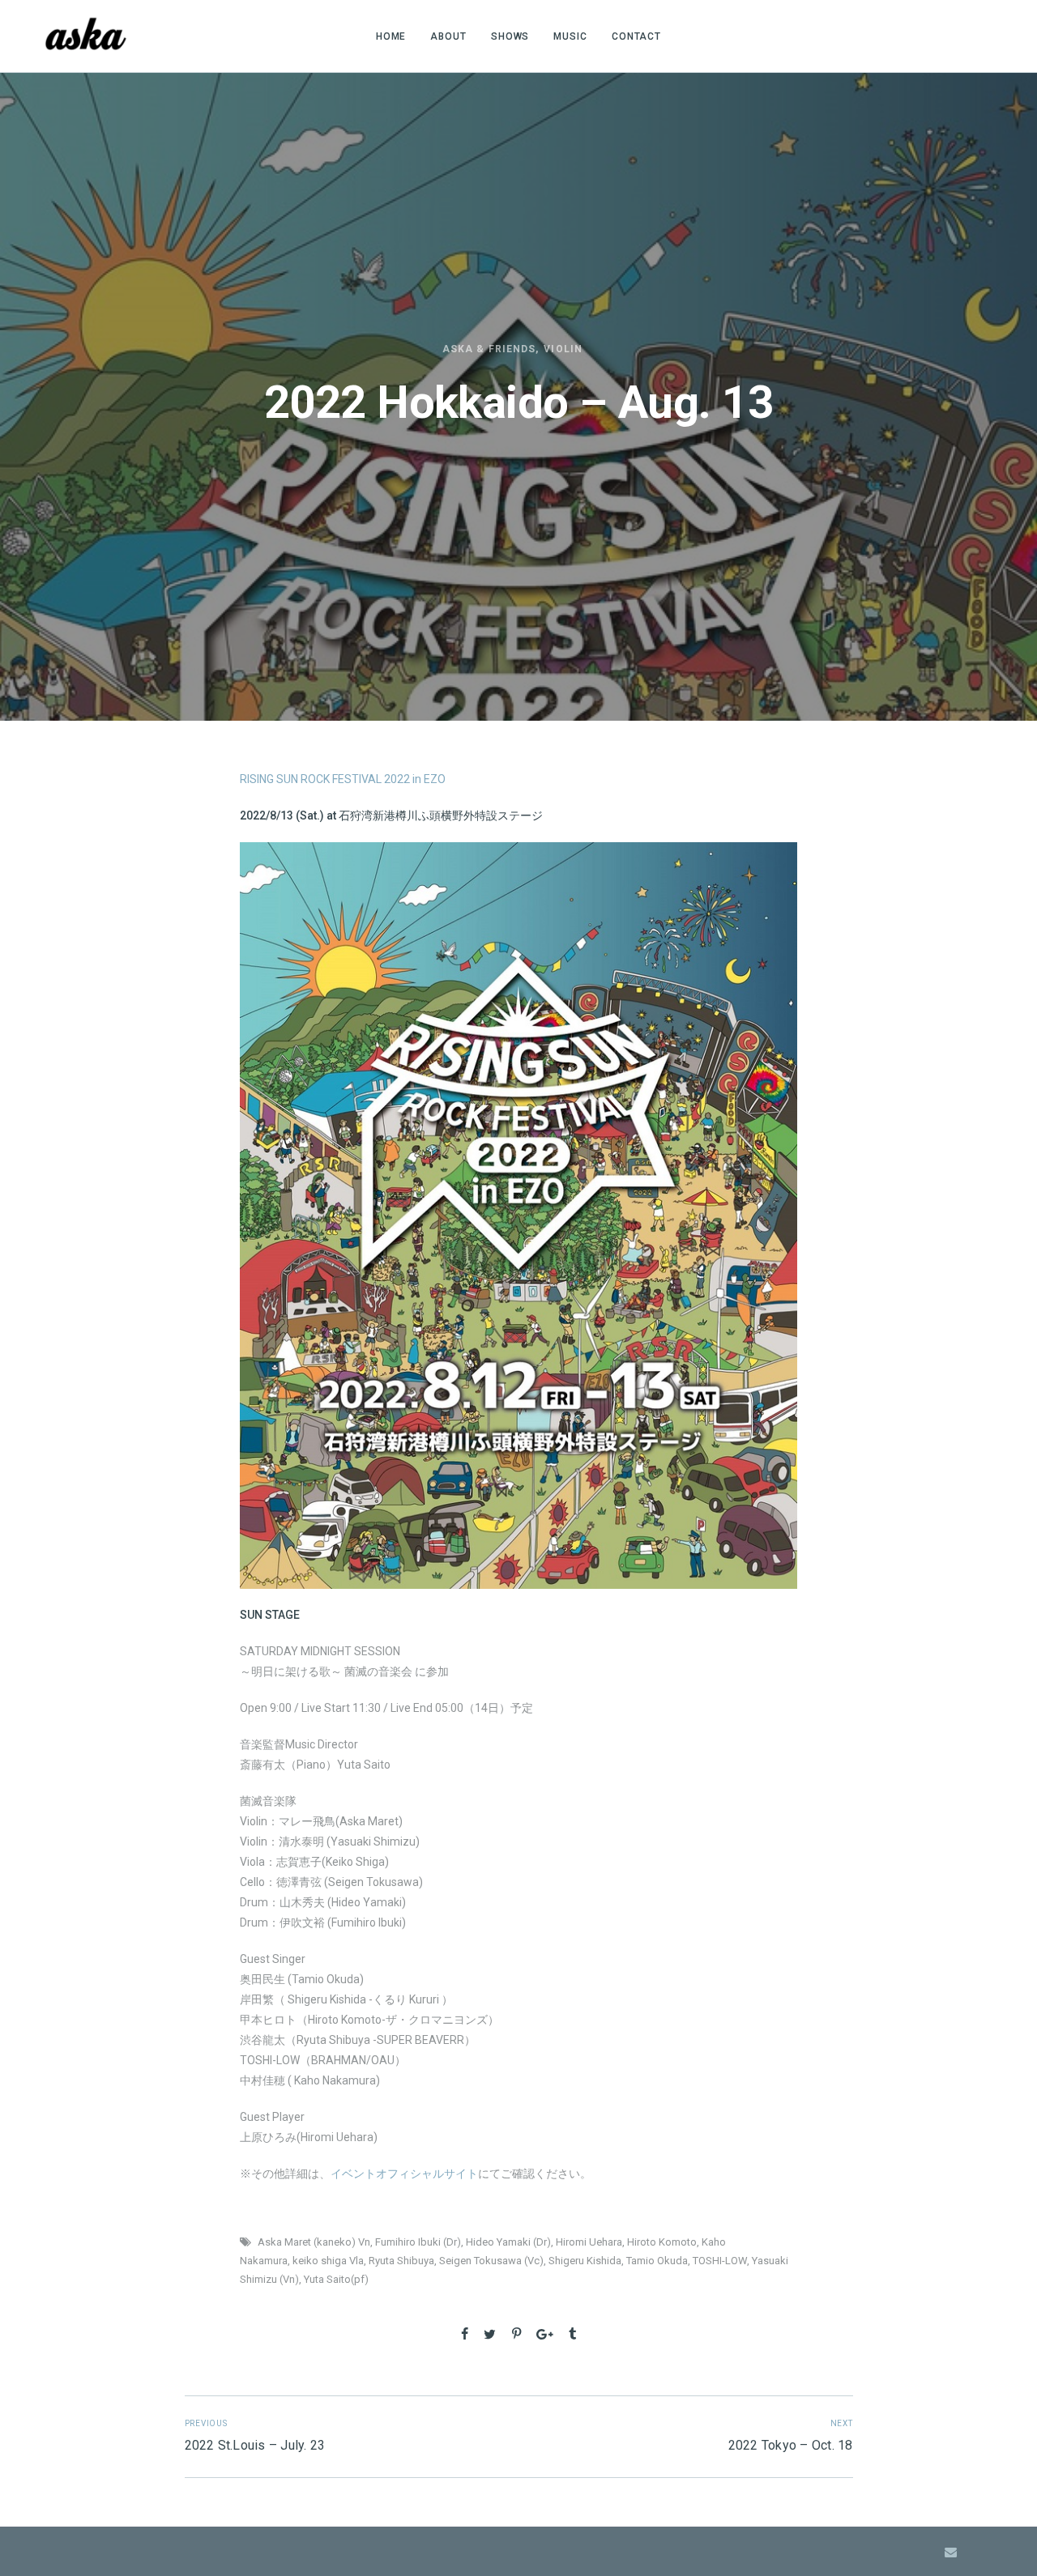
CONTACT (636, 36)
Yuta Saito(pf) (336, 2279)
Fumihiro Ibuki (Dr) (418, 2242)
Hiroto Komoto (662, 2242)
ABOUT (448, 36)
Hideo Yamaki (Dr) (508, 2242)
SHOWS (510, 36)
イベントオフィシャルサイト (404, 2174)
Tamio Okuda (657, 2261)
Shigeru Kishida (585, 2261)
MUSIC (570, 36)
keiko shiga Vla (328, 2261)
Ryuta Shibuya (401, 2261)
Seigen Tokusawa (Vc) (491, 2261)
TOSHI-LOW (720, 2261)
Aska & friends (489, 349)
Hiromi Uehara (589, 2242)
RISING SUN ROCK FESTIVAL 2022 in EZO (343, 779)
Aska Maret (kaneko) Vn (314, 2242)
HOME (391, 36)
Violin (563, 349)
